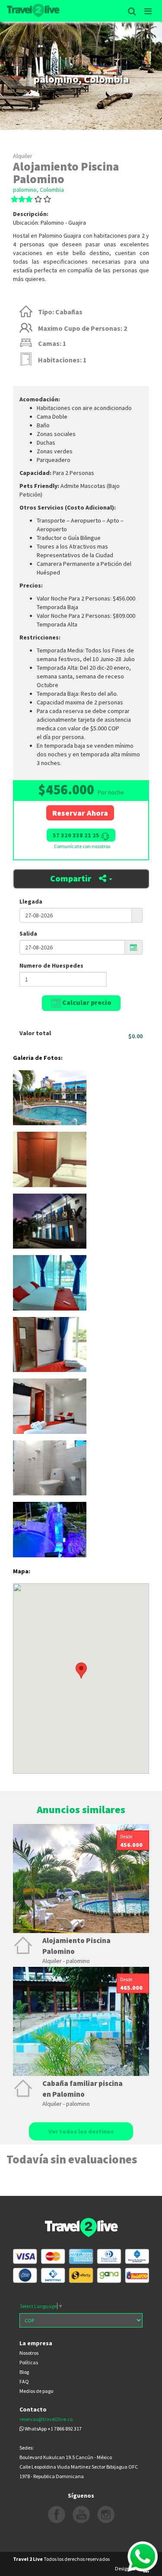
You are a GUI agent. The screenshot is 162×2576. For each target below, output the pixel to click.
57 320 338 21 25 (77, 835)
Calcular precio (86, 1002)
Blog (24, 2372)
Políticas (29, 2362)
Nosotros (29, 2353)
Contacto (33, 2409)
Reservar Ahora (80, 813)
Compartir (71, 878)
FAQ (24, 2381)
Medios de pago (36, 2391)
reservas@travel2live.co (46, 2419)
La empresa (36, 2343)
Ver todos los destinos (81, 2131)
